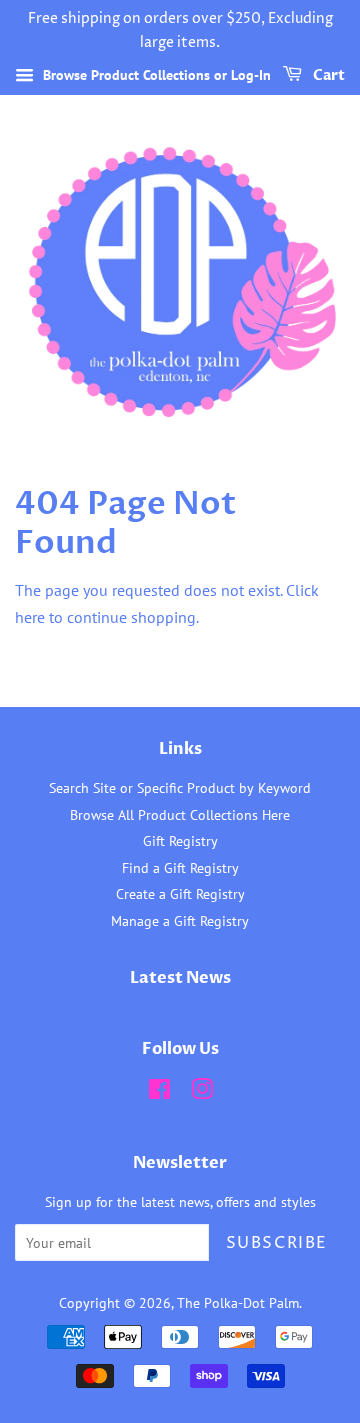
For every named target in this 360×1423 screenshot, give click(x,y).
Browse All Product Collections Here (180, 815)
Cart (327, 75)
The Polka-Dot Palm (238, 1303)
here (30, 617)
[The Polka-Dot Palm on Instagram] (202, 1093)
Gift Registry (180, 841)
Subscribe (277, 1243)
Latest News (180, 978)
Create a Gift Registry (180, 894)
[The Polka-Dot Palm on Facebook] (159, 1093)
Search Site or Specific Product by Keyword (180, 788)
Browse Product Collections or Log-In (155, 75)
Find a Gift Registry (180, 868)
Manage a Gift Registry (180, 921)
